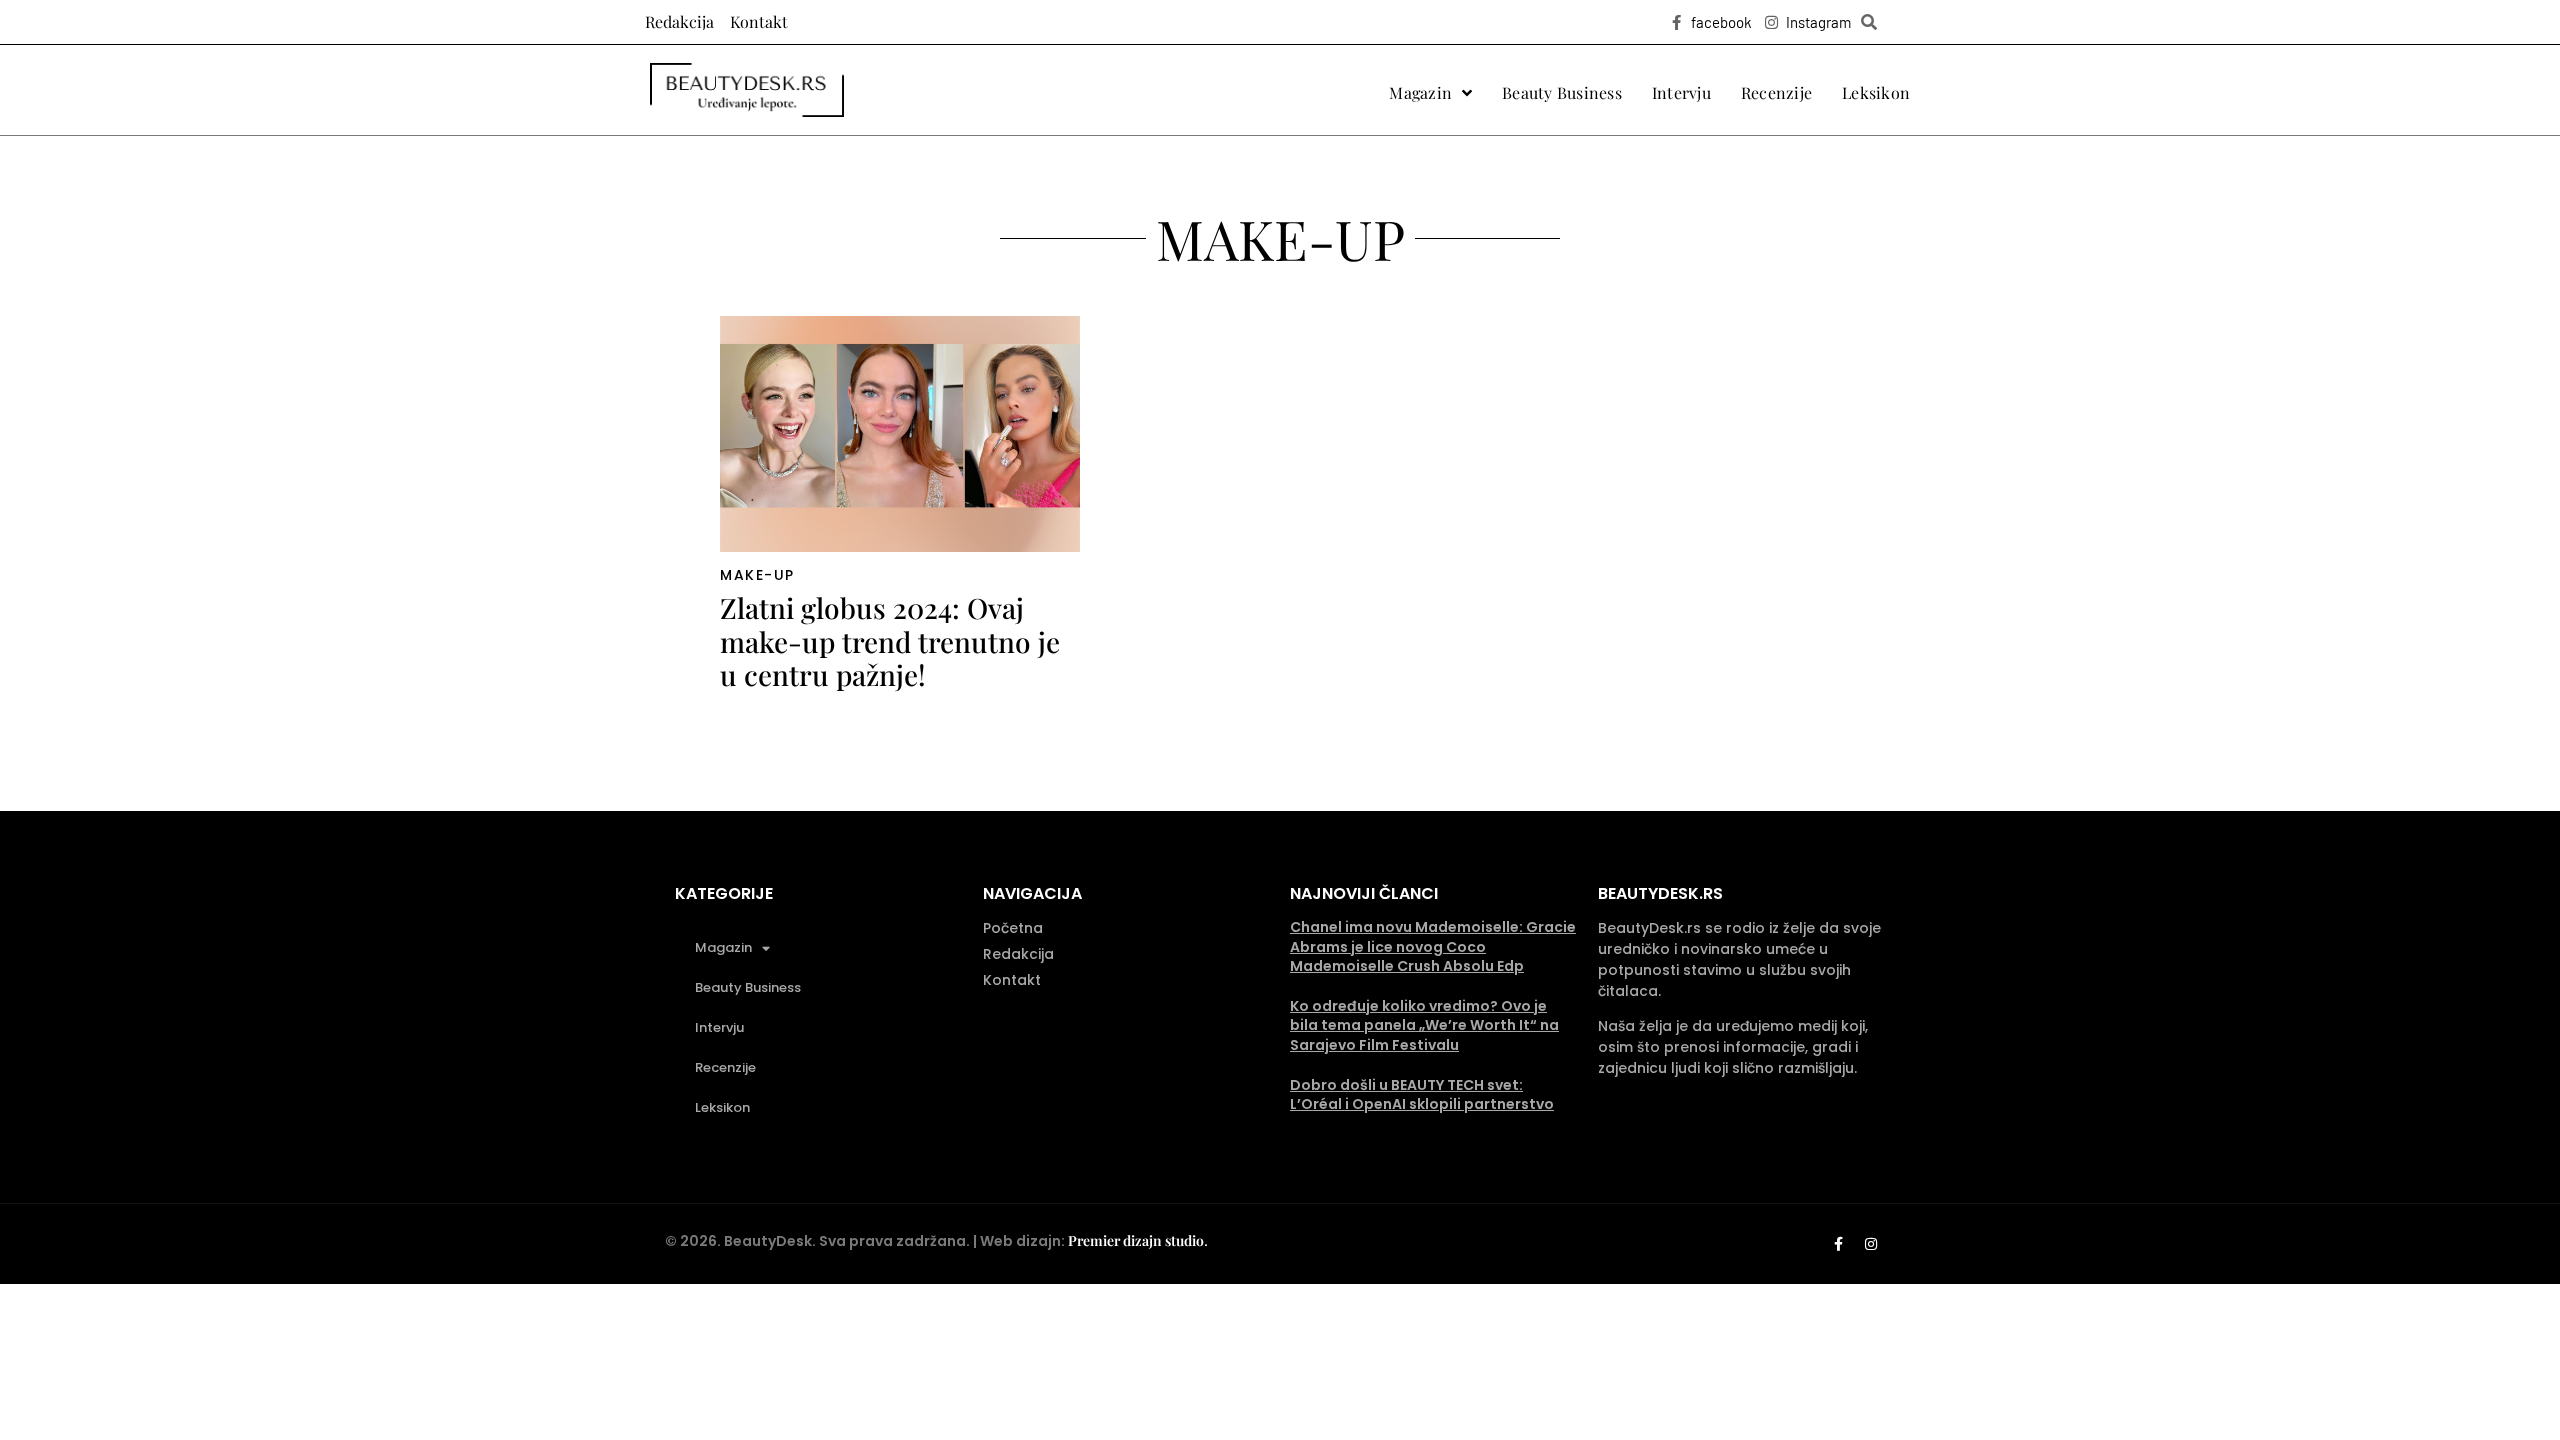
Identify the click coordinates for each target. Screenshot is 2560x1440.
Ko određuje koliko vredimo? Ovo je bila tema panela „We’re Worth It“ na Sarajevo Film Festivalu (1424, 1025)
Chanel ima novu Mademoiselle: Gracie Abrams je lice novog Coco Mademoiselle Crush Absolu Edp (1433, 946)
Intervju (719, 1027)
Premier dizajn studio (1136, 1240)
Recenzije (725, 1067)
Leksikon (722, 1107)
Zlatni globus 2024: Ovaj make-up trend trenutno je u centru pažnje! (890, 641)
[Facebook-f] (1838, 1244)
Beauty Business (748, 987)
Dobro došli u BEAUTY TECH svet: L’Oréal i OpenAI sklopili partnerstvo (1422, 1095)
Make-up (757, 575)
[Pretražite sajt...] (1869, 22)
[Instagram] (1871, 1244)
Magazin (723, 947)
